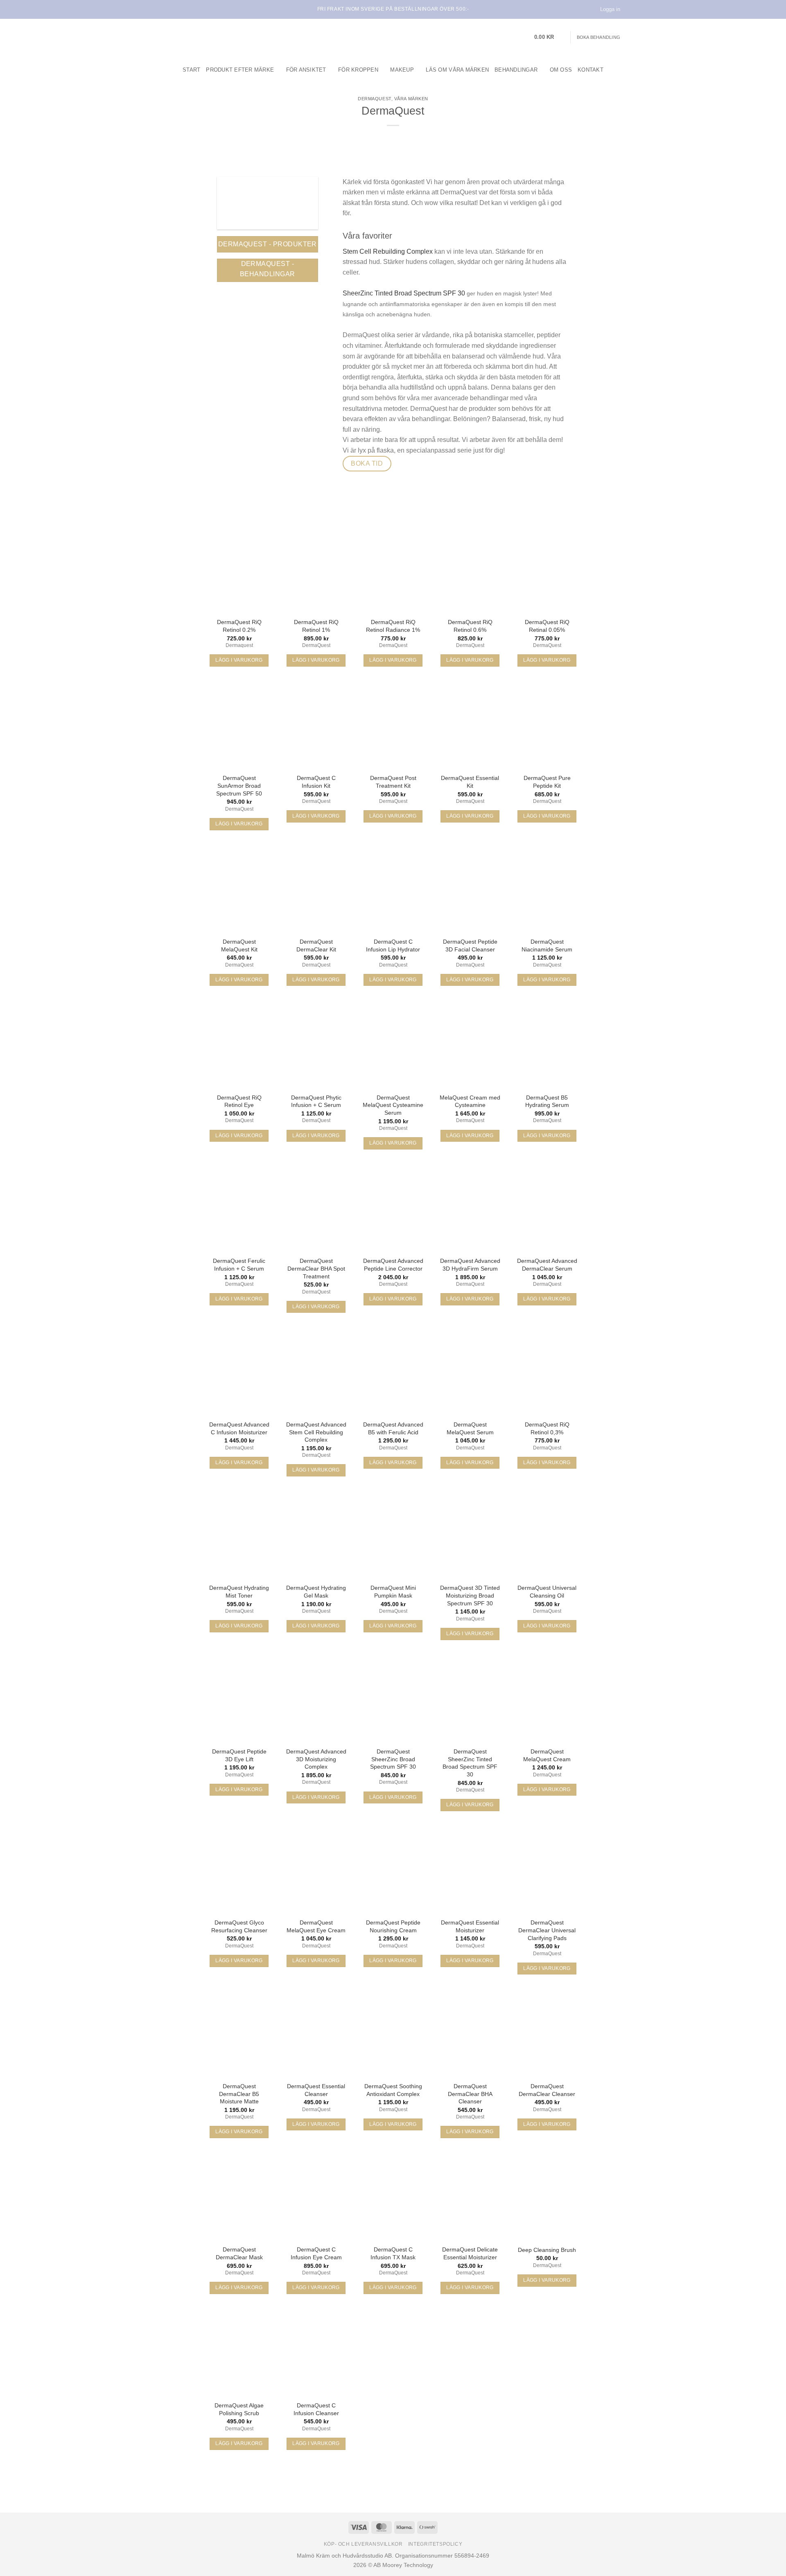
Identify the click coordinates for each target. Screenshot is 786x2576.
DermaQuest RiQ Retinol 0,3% (547, 1428)
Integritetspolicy (435, 2544)
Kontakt (591, 70)
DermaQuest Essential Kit (470, 782)
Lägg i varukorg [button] (239, 660)
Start (191, 70)
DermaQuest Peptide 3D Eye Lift (239, 1755)
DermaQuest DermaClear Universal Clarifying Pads (547, 1930)
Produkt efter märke (240, 70)
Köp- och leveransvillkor (363, 2544)
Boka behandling (599, 37)
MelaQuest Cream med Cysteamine (470, 1101)
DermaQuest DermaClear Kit (316, 945)
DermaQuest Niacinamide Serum (547, 945)
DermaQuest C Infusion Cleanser (316, 2409)
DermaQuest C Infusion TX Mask (393, 2253)
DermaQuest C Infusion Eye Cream (316, 2253)
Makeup (402, 70)
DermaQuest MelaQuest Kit (239, 945)
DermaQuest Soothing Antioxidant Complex (393, 2090)
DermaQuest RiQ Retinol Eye (239, 1101)
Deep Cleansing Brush (547, 2250)
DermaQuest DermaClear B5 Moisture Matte (239, 2094)
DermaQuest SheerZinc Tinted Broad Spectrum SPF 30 (470, 1763)
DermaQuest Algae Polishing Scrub (239, 2409)
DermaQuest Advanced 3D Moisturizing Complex (316, 1759)
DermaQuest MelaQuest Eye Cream (316, 1926)
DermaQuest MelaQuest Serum (470, 1428)
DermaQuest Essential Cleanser (316, 2090)
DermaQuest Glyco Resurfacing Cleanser (239, 1926)
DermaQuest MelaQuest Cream (547, 1755)
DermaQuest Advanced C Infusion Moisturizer (239, 1428)
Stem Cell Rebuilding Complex (388, 251)
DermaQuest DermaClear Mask (239, 2253)
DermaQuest (375, 99)
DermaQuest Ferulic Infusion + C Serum (239, 1265)
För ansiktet (306, 70)
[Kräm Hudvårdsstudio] (217, 37)
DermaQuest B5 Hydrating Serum (547, 1101)
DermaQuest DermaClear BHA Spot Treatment (316, 1268)
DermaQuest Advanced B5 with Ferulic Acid (393, 1428)
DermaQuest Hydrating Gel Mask (316, 1592)
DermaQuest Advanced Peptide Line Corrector (393, 1265)
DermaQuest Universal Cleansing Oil (547, 1592)
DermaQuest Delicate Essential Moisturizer (470, 2253)
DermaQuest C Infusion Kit (316, 782)
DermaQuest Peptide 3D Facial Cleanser (470, 945)
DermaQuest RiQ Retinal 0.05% (547, 626)
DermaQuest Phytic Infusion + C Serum (316, 1101)
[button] (549, 37)
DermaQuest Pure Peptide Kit (547, 782)
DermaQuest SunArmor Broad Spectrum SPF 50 (239, 785)
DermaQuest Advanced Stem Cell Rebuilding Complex (316, 1432)
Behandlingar (516, 70)
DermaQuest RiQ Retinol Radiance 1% (393, 626)
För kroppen (358, 70)
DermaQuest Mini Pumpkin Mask (393, 1592)
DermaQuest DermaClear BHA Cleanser (470, 2094)
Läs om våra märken (457, 70)
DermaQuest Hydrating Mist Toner (239, 1592)
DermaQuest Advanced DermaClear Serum (547, 1265)
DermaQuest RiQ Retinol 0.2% (239, 626)
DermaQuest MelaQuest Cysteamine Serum (393, 1105)
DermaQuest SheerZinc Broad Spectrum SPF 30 (393, 1759)
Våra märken (411, 99)
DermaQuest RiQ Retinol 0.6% (470, 626)
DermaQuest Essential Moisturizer (470, 1926)
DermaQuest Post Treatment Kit (393, 782)
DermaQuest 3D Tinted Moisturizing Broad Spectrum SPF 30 (470, 1595)
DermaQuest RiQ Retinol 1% (316, 626)
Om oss (561, 70)
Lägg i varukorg (470, 1805)
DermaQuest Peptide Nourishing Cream (393, 1926)
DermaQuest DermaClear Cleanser (547, 2090)
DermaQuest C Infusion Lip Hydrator (393, 945)
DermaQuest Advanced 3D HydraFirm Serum (470, 1265)
